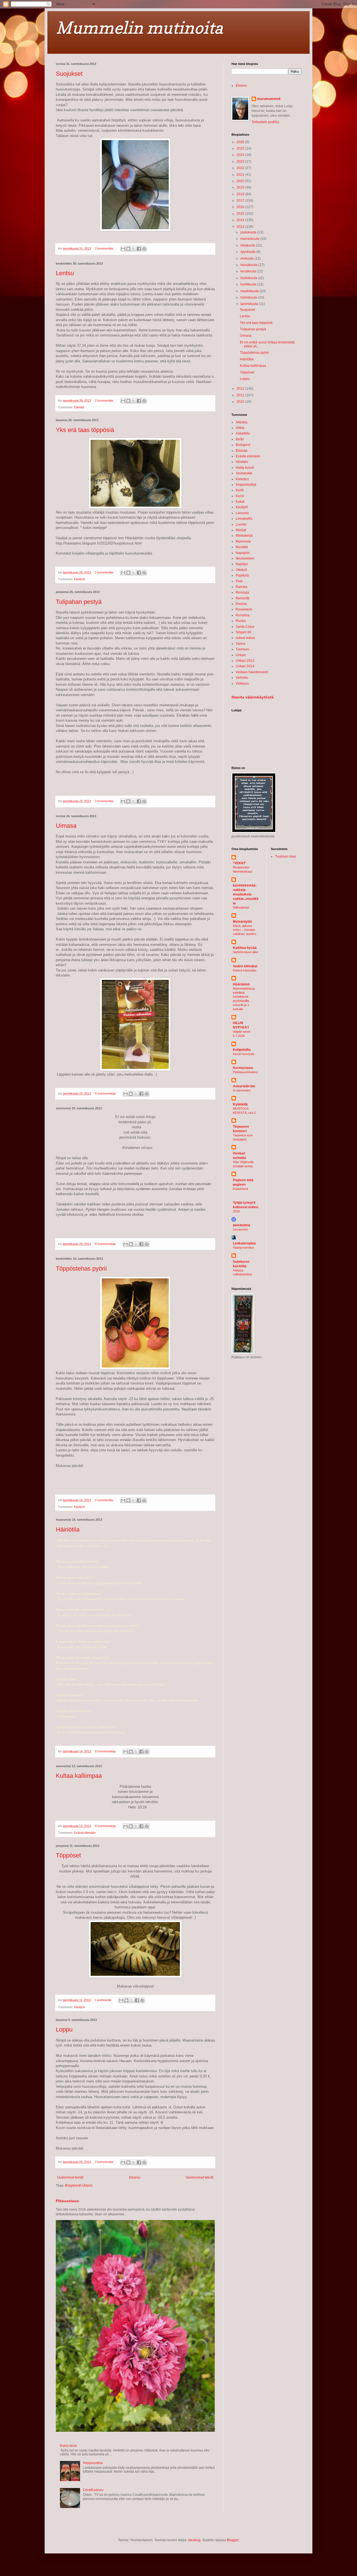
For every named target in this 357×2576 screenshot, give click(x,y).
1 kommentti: (104, 2000)
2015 (241, 214)
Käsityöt (79, 579)
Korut (240, 496)
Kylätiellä (240, 1104)
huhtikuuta (249, 284)
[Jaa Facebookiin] (139, 249)
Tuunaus (242, 649)
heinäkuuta (249, 265)
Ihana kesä (68, 2446)
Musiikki (242, 547)
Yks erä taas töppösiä (85, 430)
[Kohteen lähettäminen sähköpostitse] (123, 249)
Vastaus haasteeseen (252, 672)
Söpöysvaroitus (243, 1247)
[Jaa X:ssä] (134, 249)
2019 (241, 187)
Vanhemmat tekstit (200, 2177)
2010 (241, 402)
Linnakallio (244, 519)
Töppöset (68, 1855)
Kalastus (242, 479)
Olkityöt (241, 570)
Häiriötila (68, 1529)
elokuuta (247, 258)
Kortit (240, 490)
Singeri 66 (243, 632)
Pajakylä (242, 575)
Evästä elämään (85, 1833)
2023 (241, 162)
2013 (241, 227)
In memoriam (242, 1090)
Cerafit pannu (93, 2490)
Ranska (242, 587)
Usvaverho (240, 1229)
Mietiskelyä (244, 536)
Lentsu (65, 273)
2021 (241, 175)
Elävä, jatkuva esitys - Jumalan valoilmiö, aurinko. (245, 930)
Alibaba (242, 422)
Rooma (241, 604)
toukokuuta (249, 278)
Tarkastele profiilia (265, 122)
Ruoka (241, 621)
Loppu (64, 2029)
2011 (241, 395)
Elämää (79, 407)
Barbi (240, 439)
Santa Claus (245, 627)
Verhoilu (242, 678)
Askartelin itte (244, 1086)
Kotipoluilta (242, 1050)
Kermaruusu (243, 1068)
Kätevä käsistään (245, 970)
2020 (241, 181)
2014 (241, 220)
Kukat (240, 502)
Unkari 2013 (245, 661)
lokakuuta (248, 245)
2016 (241, 207)
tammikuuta (250, 304)
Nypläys (242, 564)
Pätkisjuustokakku (245, 1072)
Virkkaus (242, 683)
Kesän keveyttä (243, 1054)
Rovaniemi (244, 609)
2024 (241, 155)
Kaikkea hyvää (245, 948)
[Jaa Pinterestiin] (144, 249)
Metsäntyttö (242, 922)
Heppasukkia (93, 2463)
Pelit (239, 581)
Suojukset (69, 74)
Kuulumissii (240, 1189)
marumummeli (269, 99)
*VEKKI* (239, 863)
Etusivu (135, 2177)
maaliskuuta (250, 291)
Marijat (241, 530)
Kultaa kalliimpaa (79, 1776)
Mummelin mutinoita (139, 28)
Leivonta (242, 513)
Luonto (241, 524)
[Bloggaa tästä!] (128, 249)
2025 (241, 148)
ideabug (194, 2540)
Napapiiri (243, 553)
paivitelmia (242, 1225)
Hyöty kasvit (245, 468)
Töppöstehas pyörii (81, 1269)
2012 (241, 389)
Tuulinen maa (285, 856)
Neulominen (245, 558)
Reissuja (242, 592)
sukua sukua (245, 638)
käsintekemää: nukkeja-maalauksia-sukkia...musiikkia (246, 894)
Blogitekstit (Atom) (79, 2186)
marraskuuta (250, 239)
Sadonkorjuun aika (245, 952)
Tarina (240, 644)
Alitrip (240, 428)
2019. (237, 1211)
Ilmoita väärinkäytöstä (253, 697)
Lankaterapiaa (244, 1243)
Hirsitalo (242, 462)
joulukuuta (249, 232)
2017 (241, 201)
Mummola (243, 541)
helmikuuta (249, 297)
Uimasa (66, 826)
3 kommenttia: (105, 1500)
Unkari (241, 655)
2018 (241, 194)
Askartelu (243, 433)
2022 (241, 168)
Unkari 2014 (245, 666)
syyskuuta (248, 252)
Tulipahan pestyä (79, 602)
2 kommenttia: (105, 248)
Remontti (243, 598)
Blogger (233, 2540)
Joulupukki (244, 473)
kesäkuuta (249, 271)
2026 (241, 142)
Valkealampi (241, 907)
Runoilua (243, 615)
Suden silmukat (245, 966)
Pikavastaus (67, 2201)
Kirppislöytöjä (246, 485)
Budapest (243, 445)
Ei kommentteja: (106, 1093)
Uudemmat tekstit (70, 2177)
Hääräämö (241, 984)
